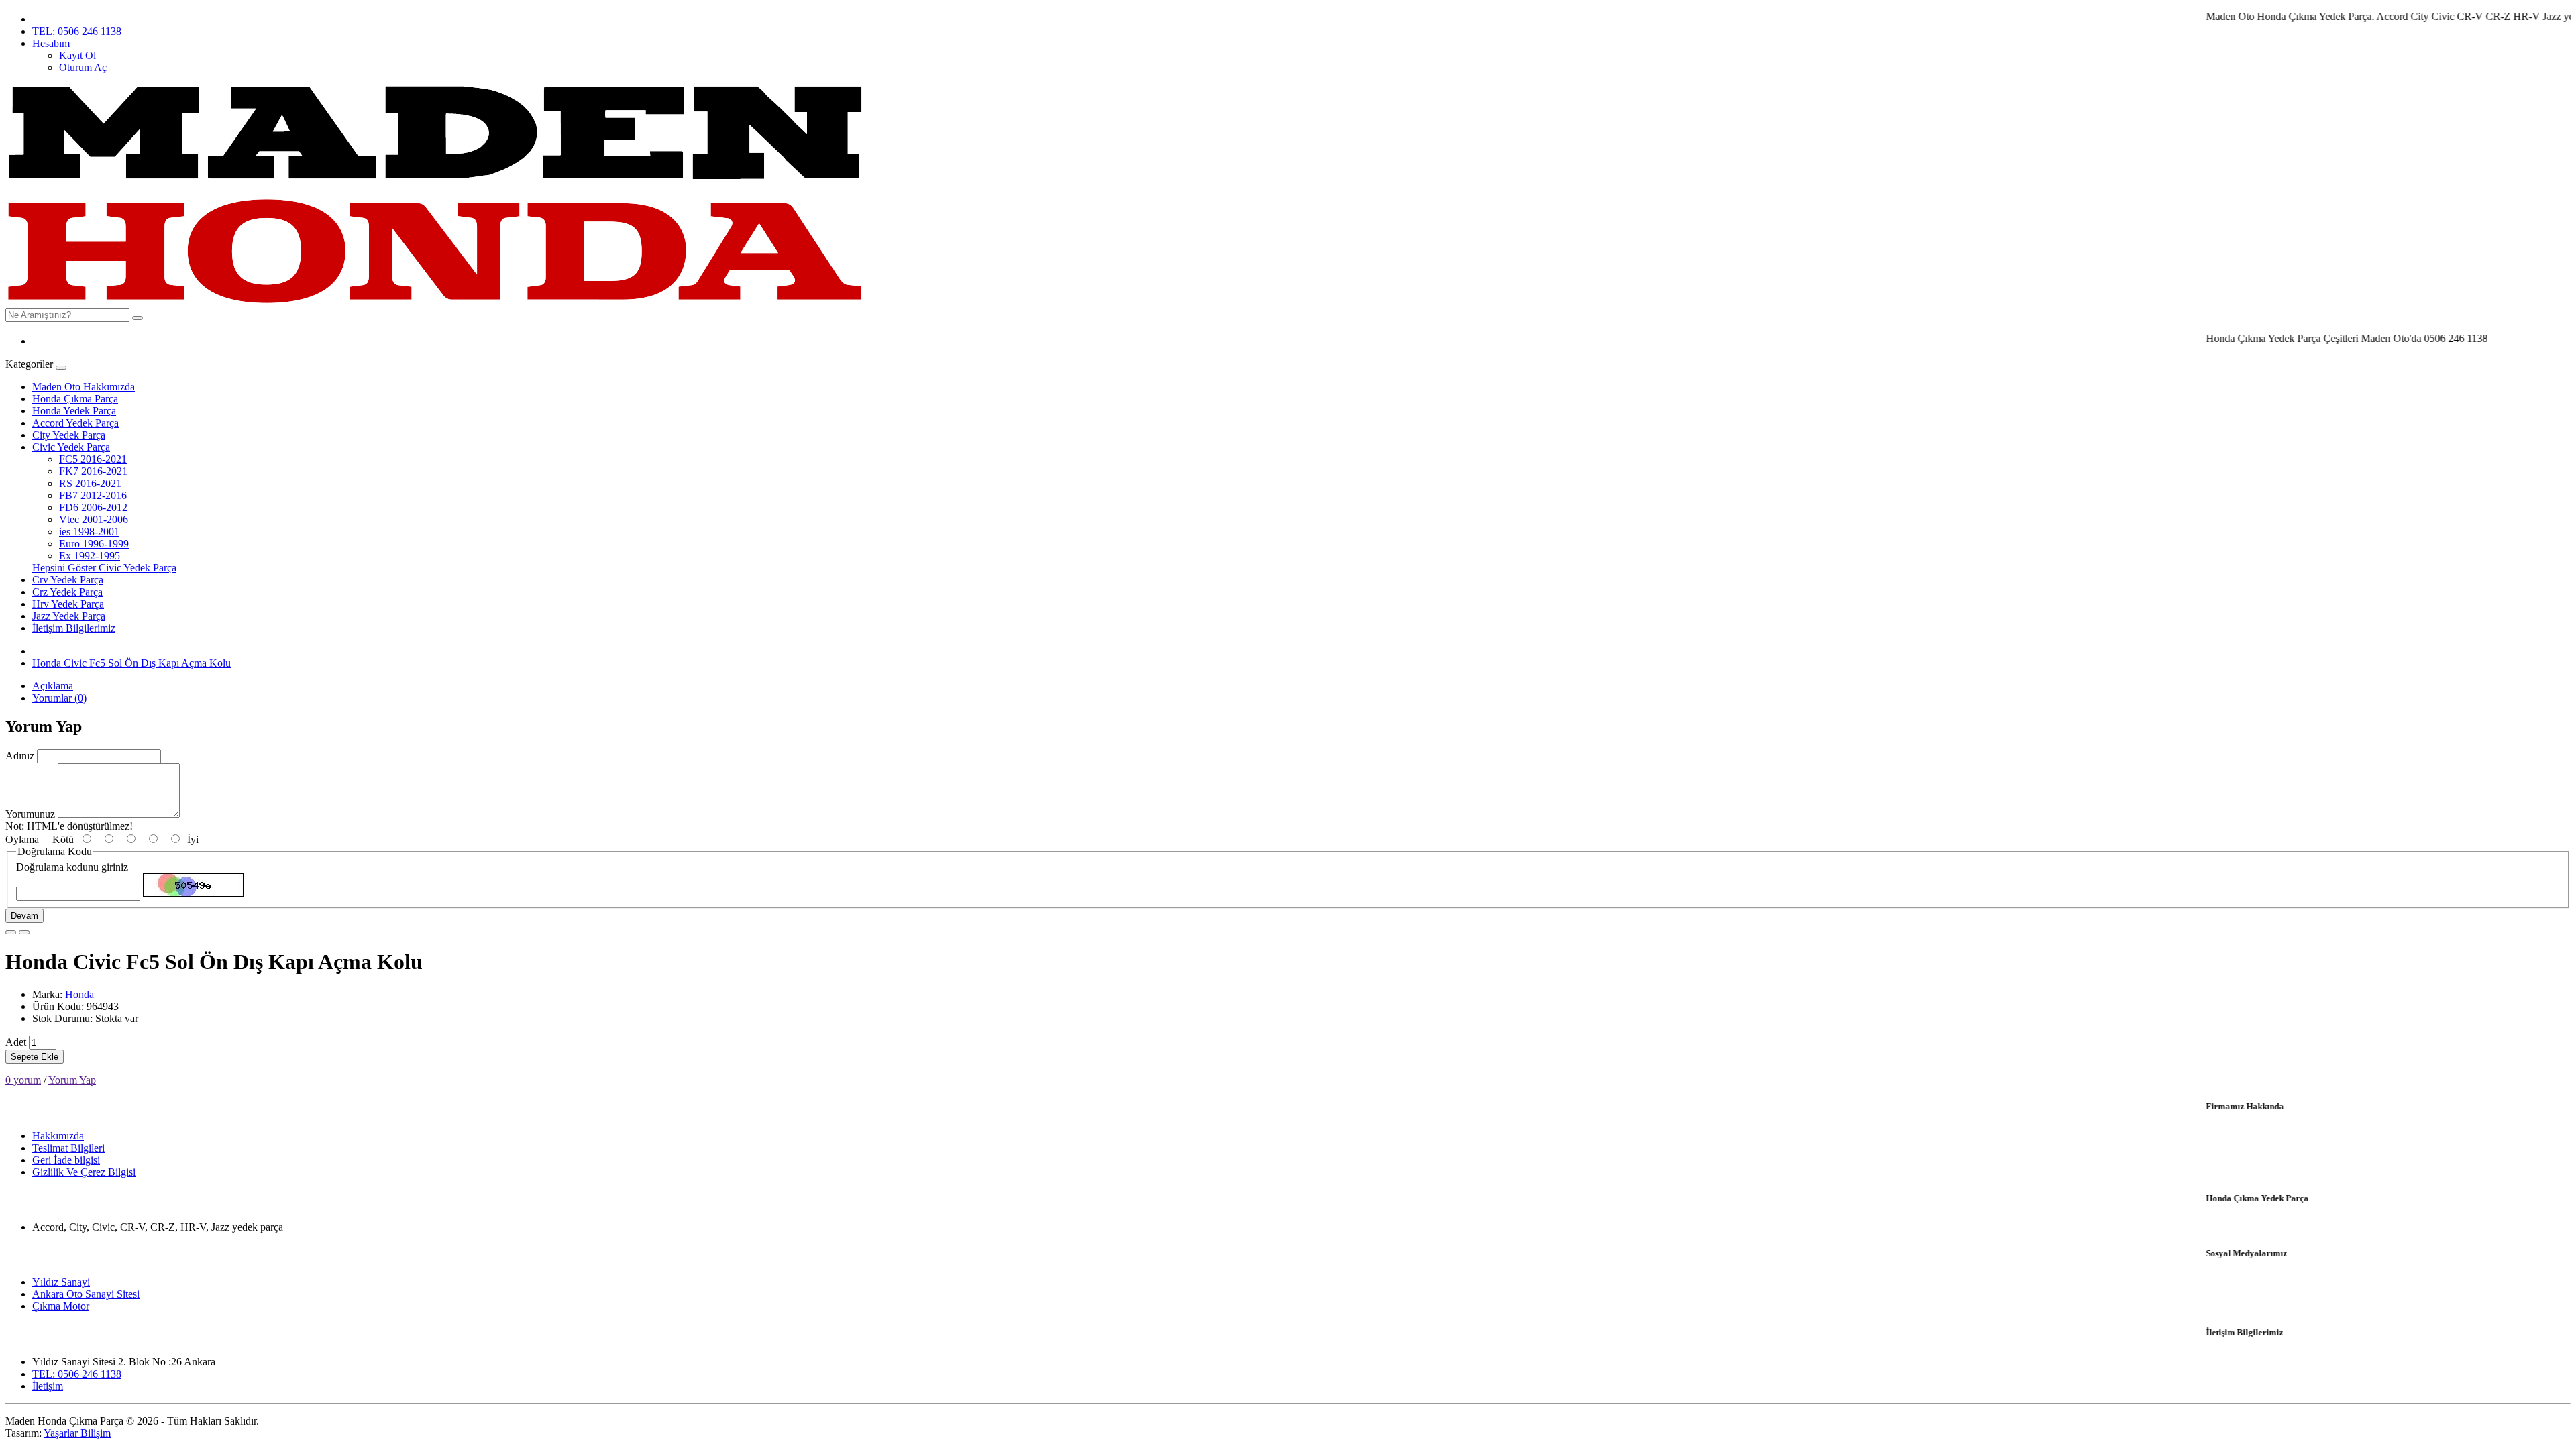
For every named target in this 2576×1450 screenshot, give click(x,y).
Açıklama (53, 686)
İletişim (48, 1386)
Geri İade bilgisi (66, 1160)
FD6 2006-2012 (93, 507)
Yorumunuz (30, 814)
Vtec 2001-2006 (94, 519)
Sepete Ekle (35, 1057)
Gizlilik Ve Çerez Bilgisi (84, 1172)
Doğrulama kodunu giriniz (72, 867)
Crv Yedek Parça (68, 580)
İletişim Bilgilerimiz (74, 628)
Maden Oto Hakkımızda (84, 387)
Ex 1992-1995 (90, 556)
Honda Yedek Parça (74, 411)
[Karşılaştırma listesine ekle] (24, 932)
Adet (16, 1042)
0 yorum (23, 1080)
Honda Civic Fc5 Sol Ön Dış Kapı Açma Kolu (131, 663)
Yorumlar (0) (59, 698)
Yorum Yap (72, 1080)
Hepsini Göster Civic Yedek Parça (104, 568)
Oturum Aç (83, 67)
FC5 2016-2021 (93, 459)
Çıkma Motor (61, 1306)
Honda (79, 994)
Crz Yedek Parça (67, 592)
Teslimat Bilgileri (68, 1148)
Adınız (20, 756)
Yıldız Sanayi (61, 1282)
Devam (24, 916)
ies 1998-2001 (89, 532)
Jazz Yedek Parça (69, 616)
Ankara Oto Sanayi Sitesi (86, 1294)
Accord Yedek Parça (75, 423)
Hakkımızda (58, 1136)
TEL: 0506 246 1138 (77, 31)
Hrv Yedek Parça (68, 604)
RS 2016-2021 (90, 483)
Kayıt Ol (77, 55)
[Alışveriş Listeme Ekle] (11, 932)
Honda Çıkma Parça (75, 399)
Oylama (22, 839)
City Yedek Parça (69, 435)
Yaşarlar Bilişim (77, 1433)
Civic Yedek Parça (71, 447)
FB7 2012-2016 (93, 495)
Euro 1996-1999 (94, 544)
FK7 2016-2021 (93, 471)
